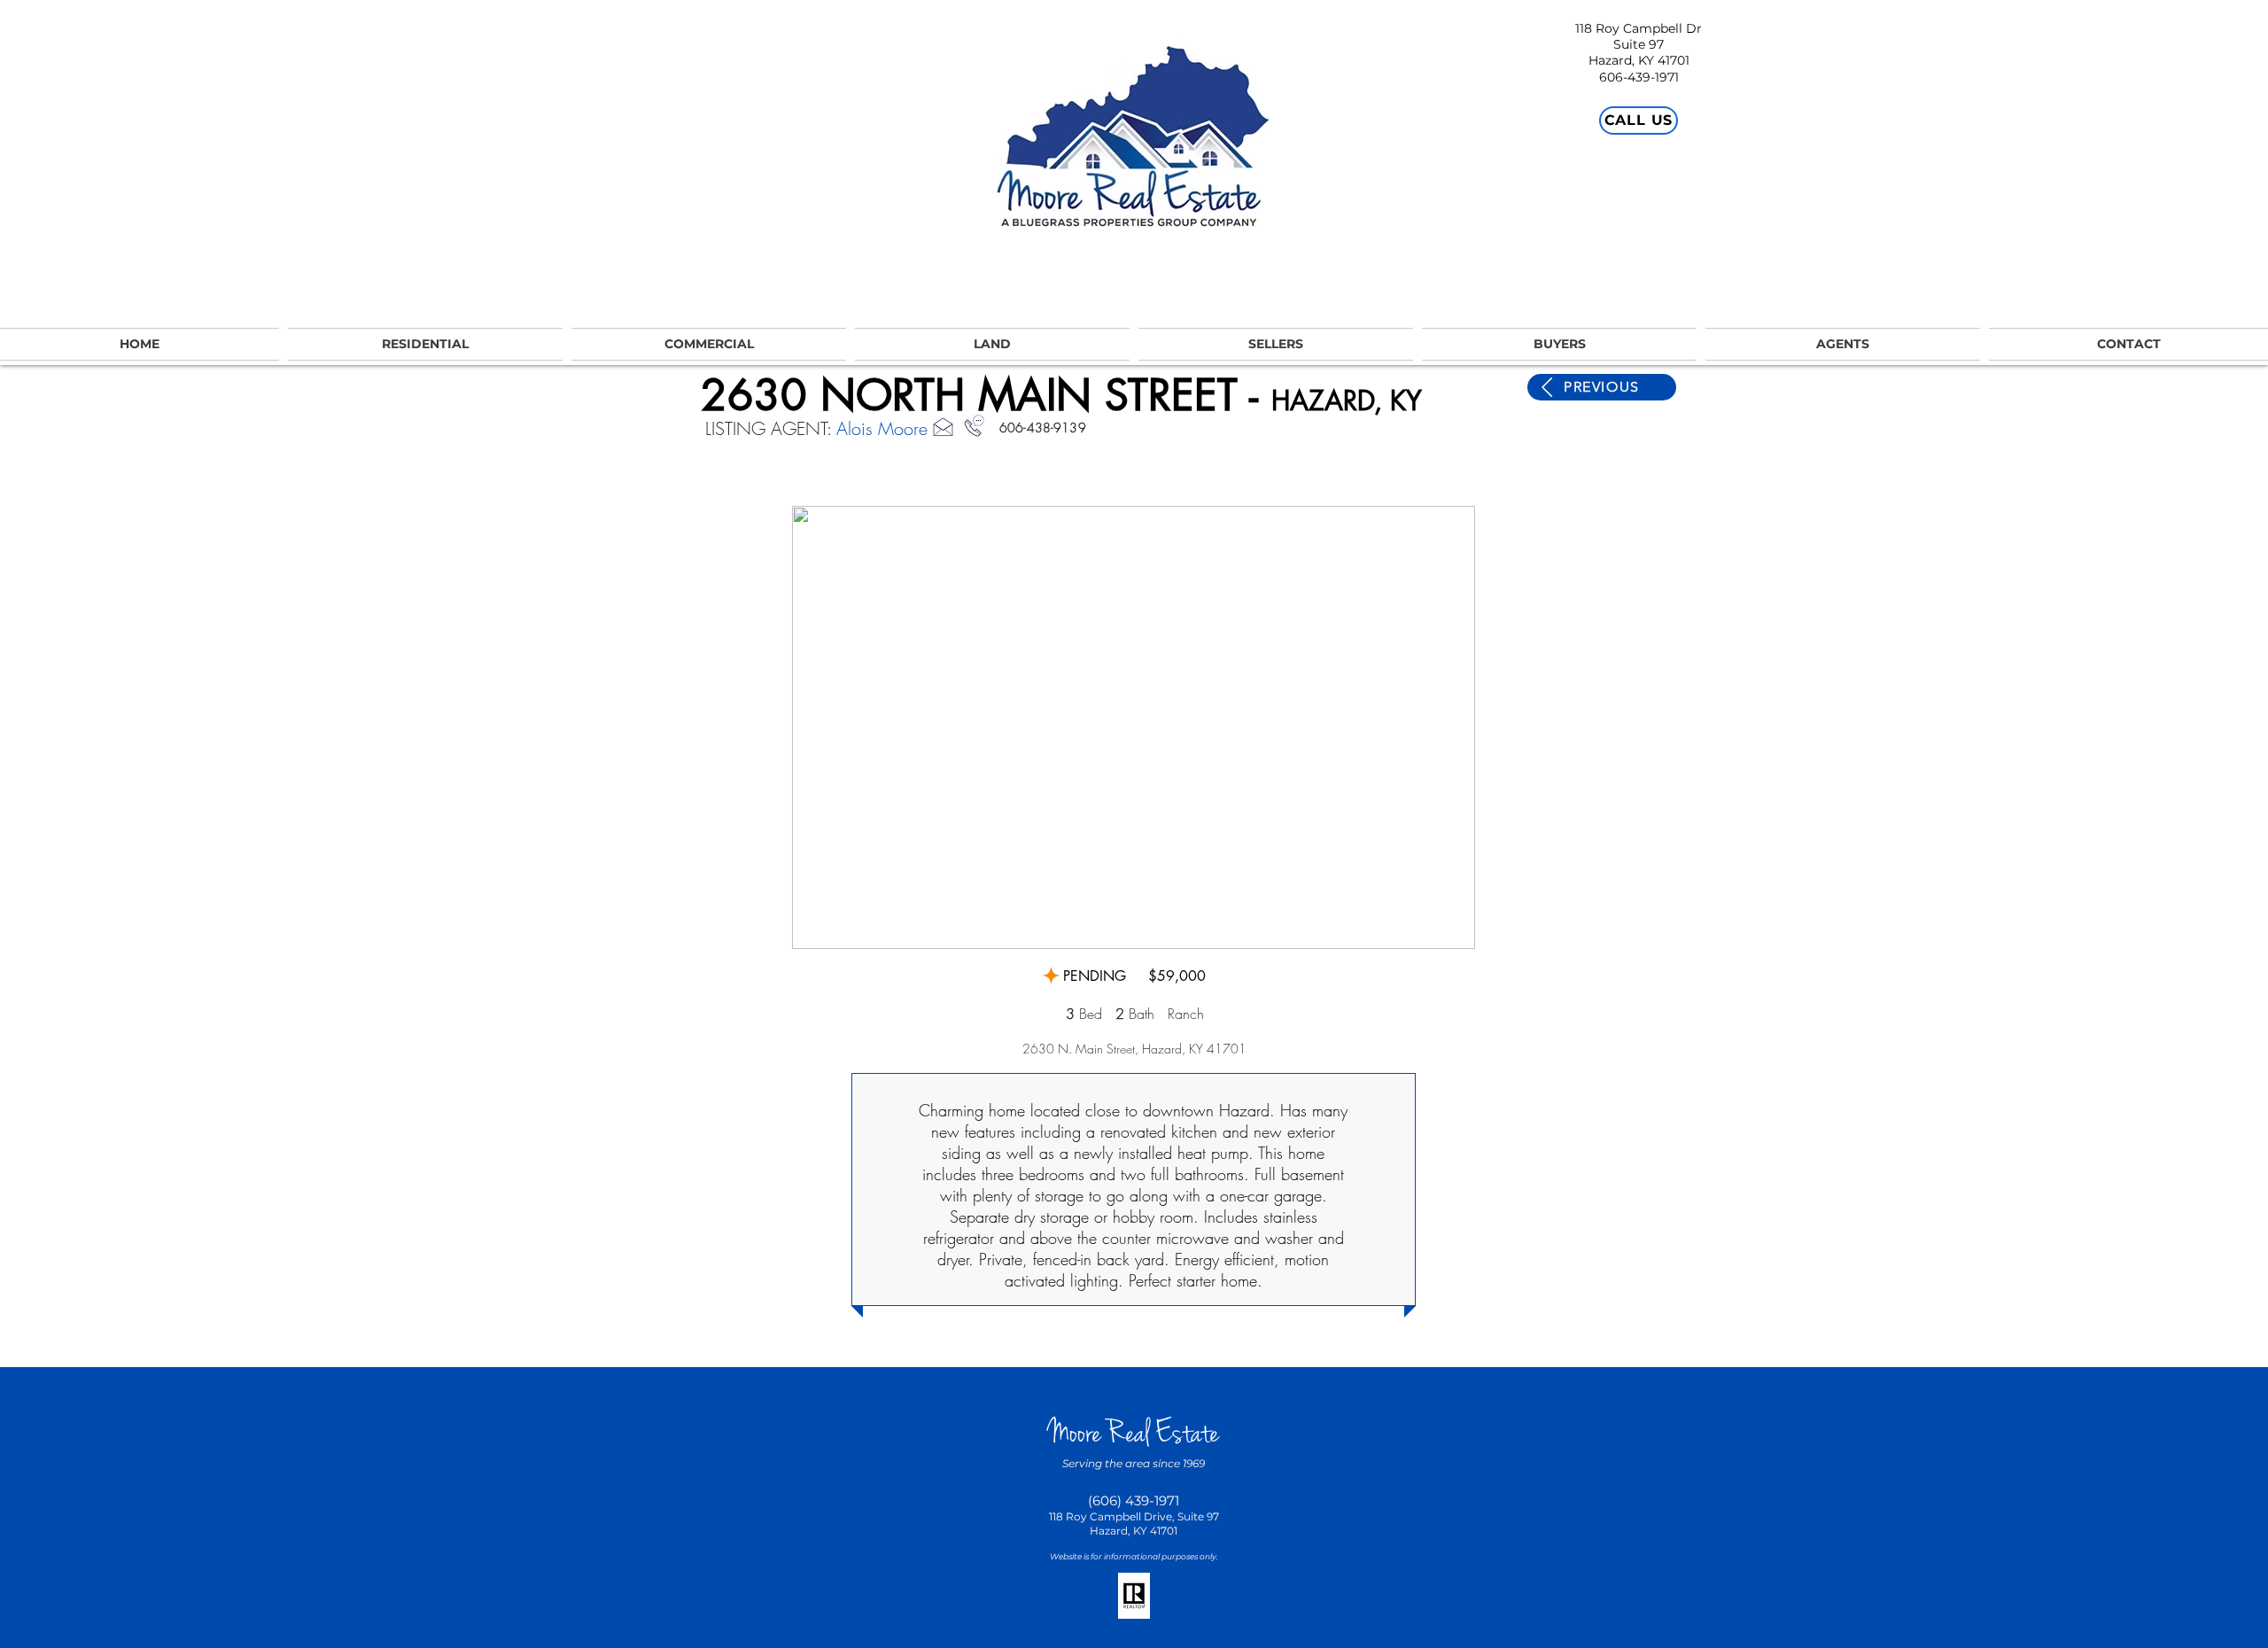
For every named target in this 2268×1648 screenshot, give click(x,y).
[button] (1134, 727)
